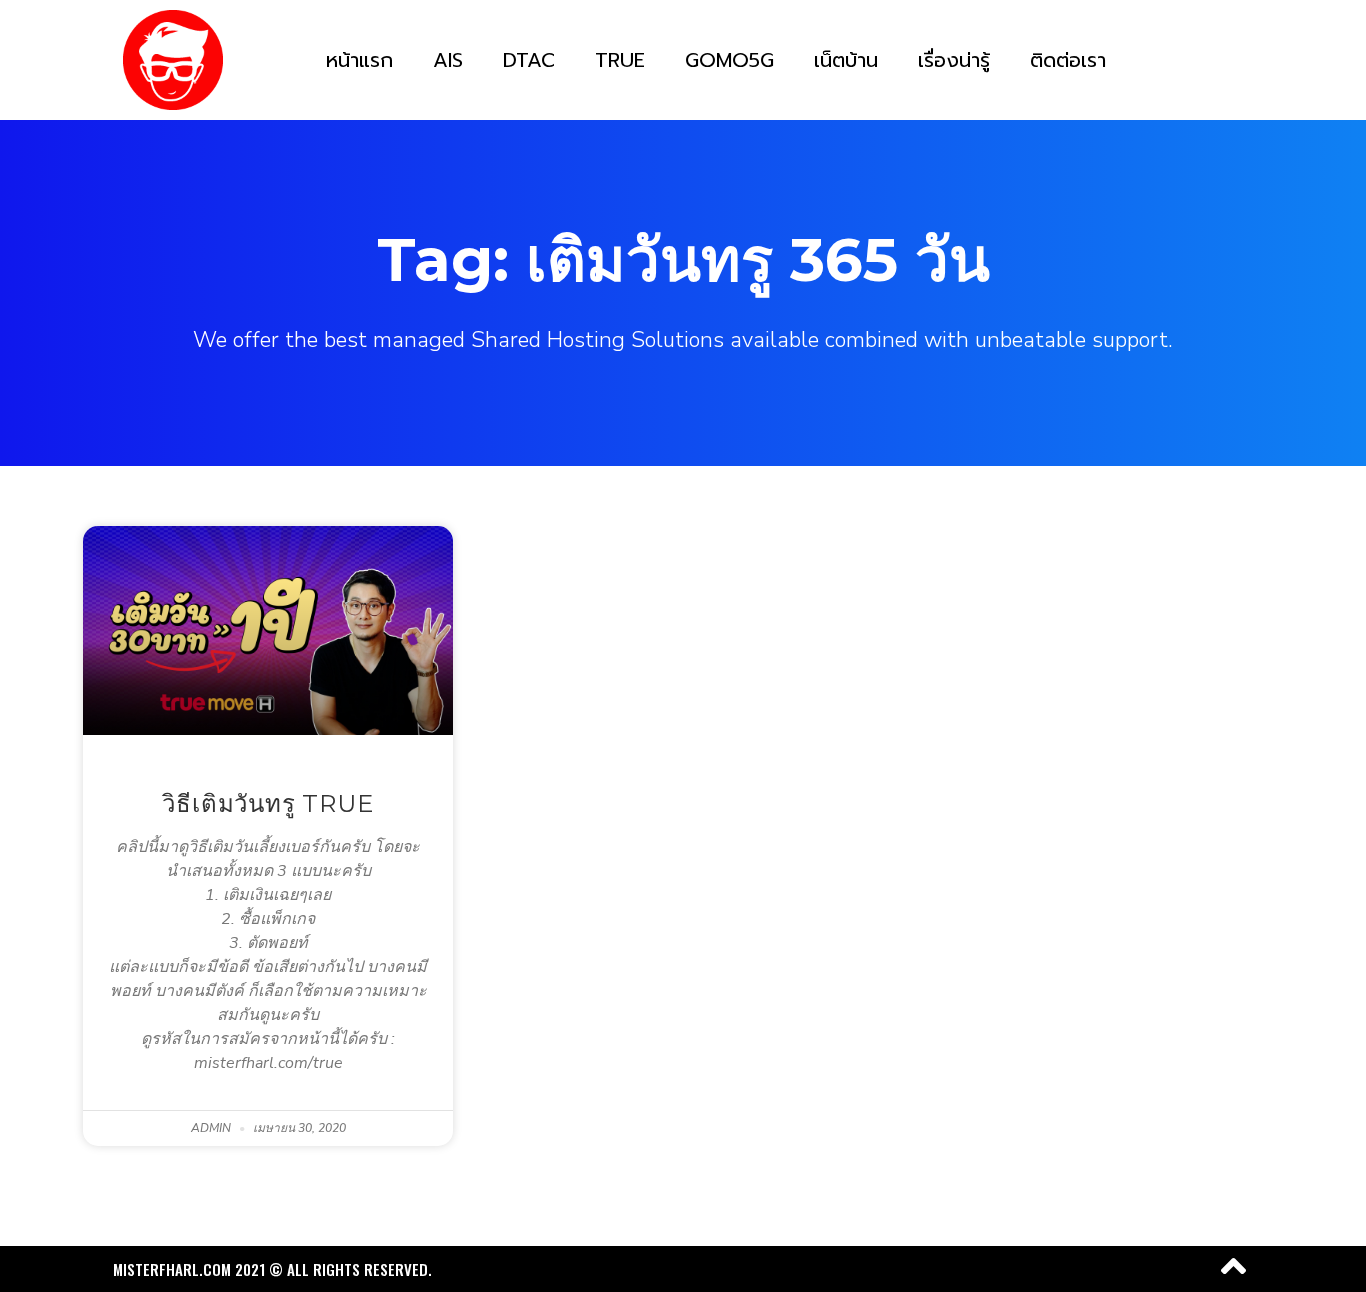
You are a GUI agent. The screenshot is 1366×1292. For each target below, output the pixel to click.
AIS (448, 60)
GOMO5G (729, 60)
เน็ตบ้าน (846, 60)
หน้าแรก (359, 60)
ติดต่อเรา (1068, 60)
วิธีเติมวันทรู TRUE (267, 803)
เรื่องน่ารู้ (954, 60)
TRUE (620, 60)
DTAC (529, 60)
